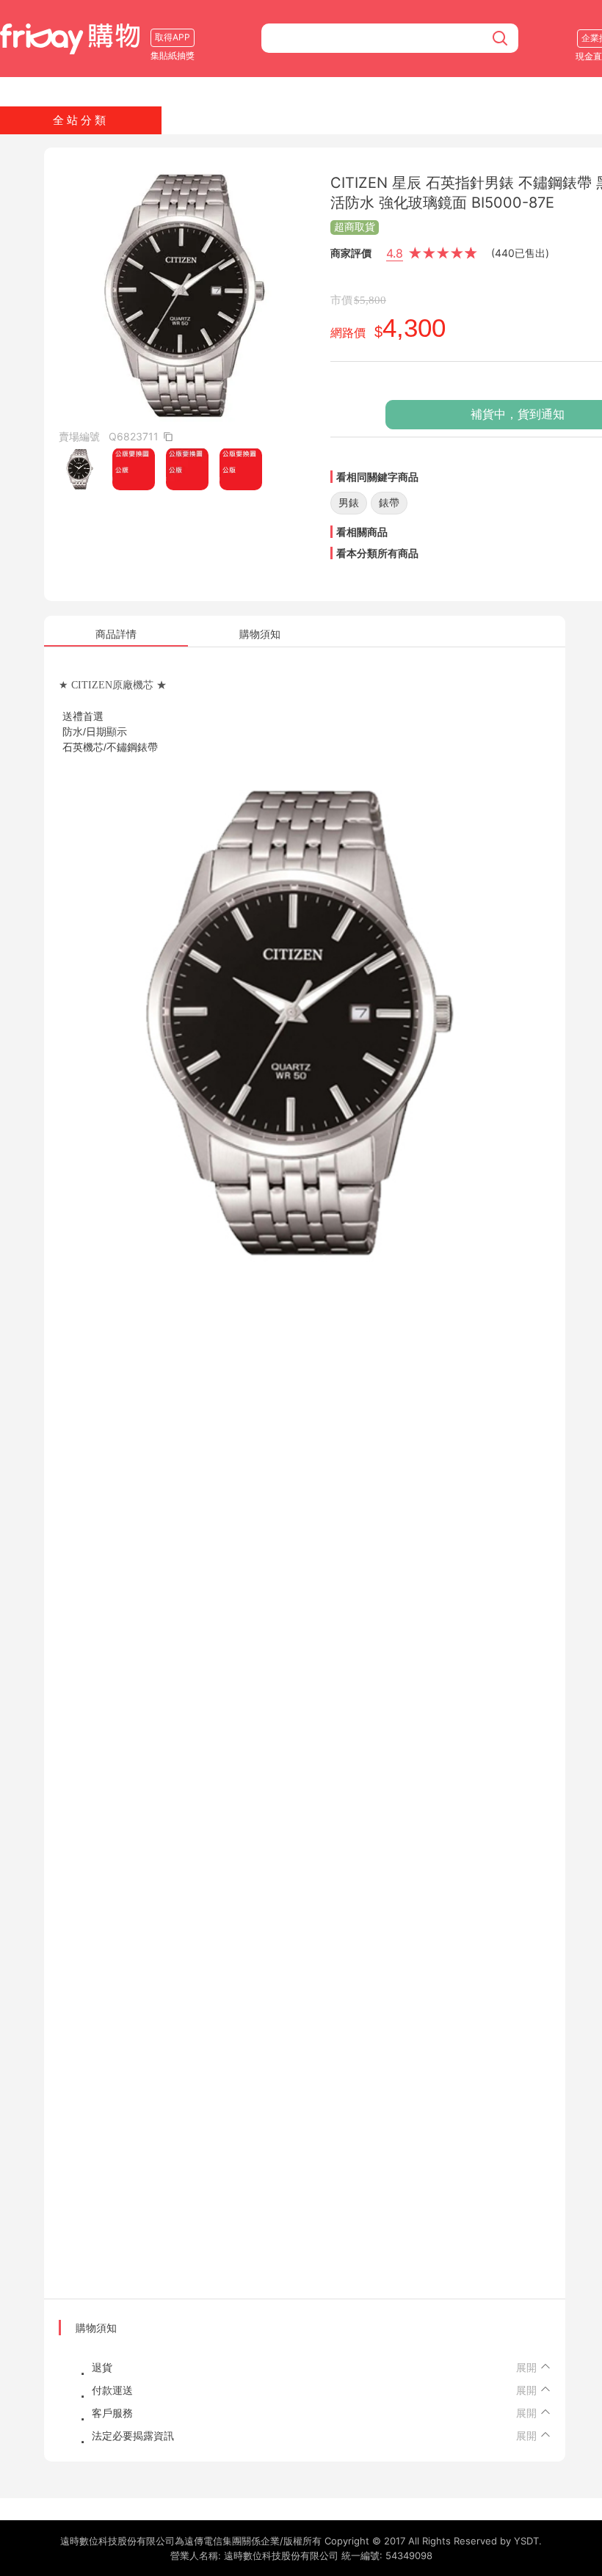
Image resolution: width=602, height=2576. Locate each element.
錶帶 (389, 502)
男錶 (349, 502)
